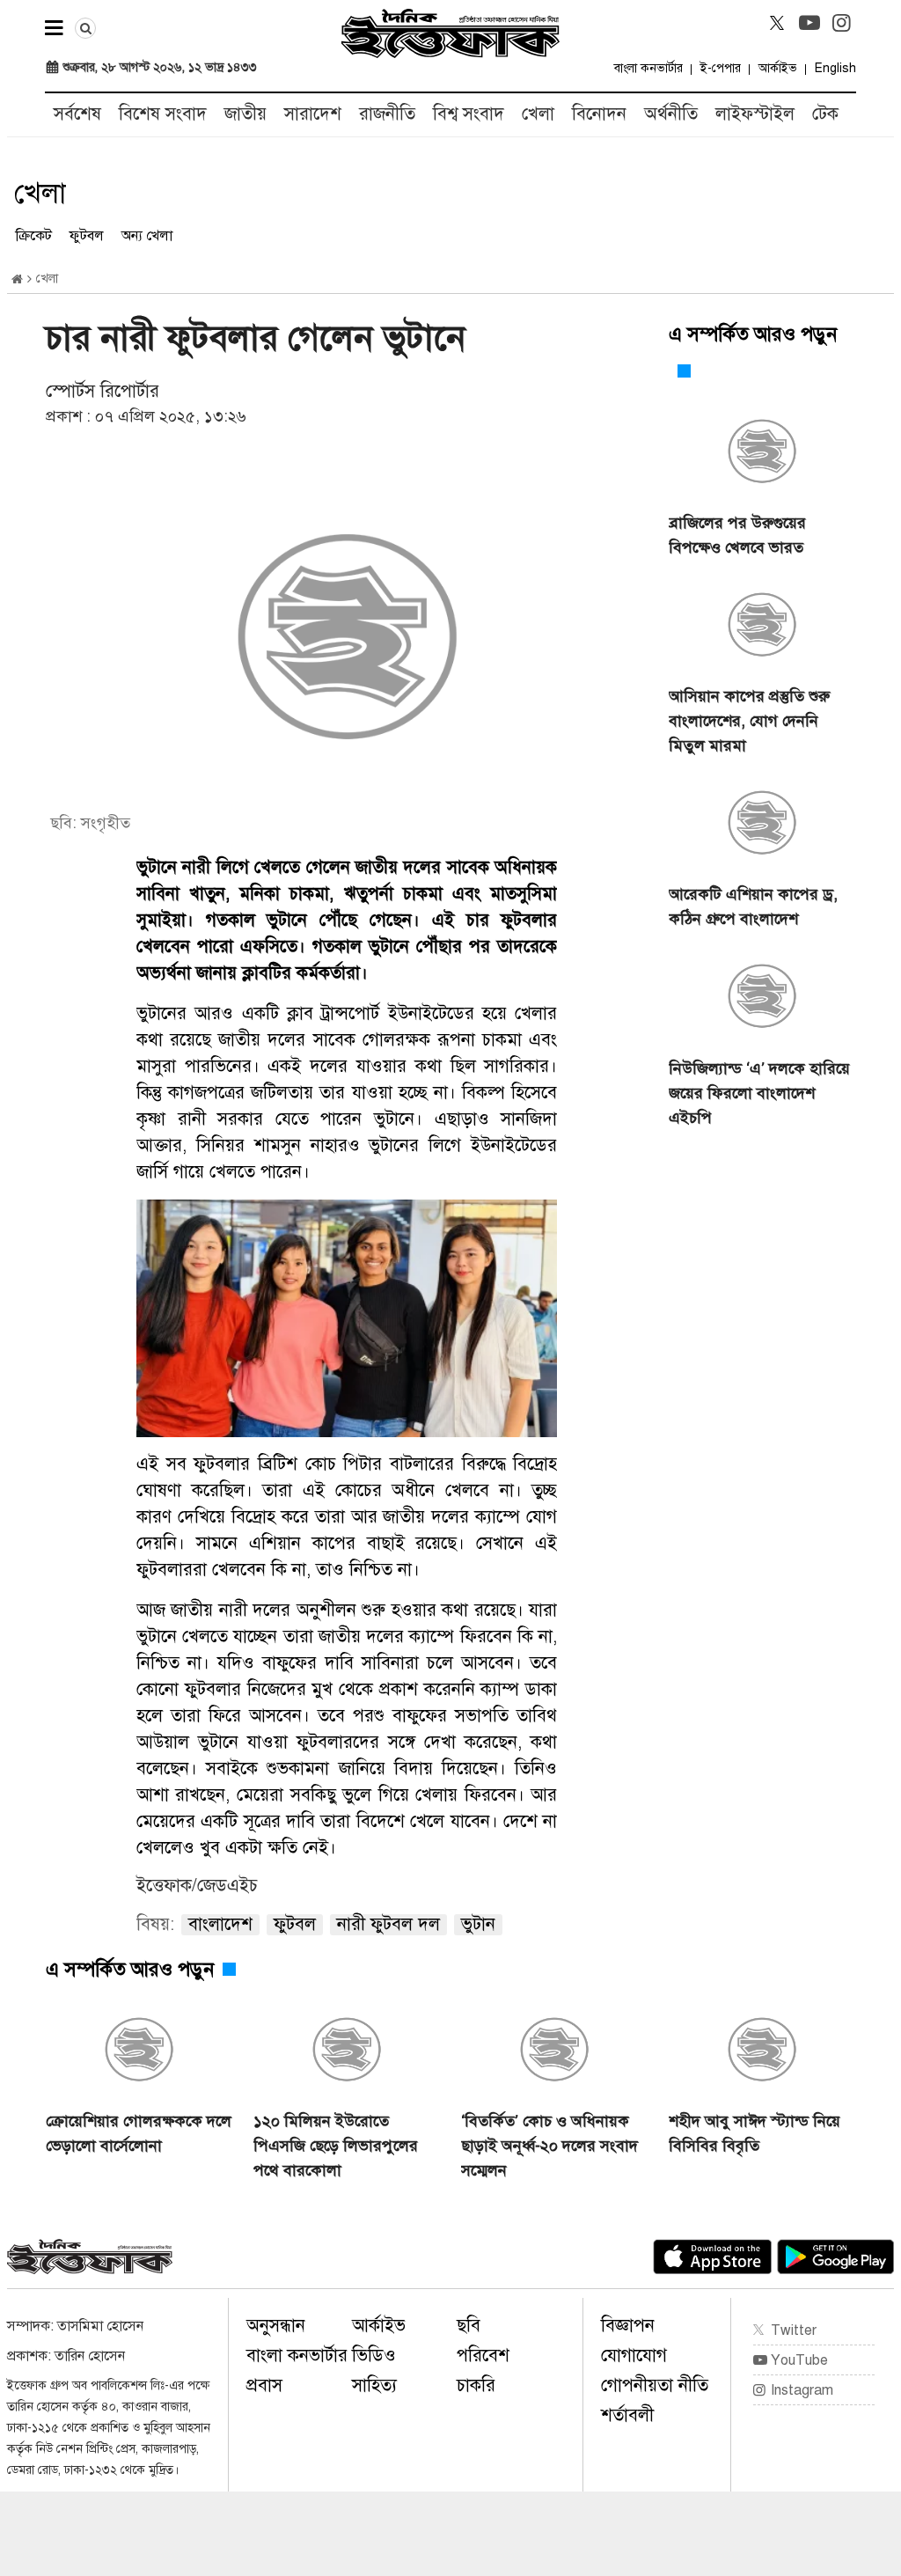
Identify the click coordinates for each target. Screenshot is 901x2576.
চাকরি (476, 2385)
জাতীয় (245, 114)
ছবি (469, 2326)
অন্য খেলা (147, 236)
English (835, 68)
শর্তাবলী (627, 2415)
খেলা (538, 114)
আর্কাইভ (778, 68)
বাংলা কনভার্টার (648, 68)
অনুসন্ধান (276, 2326)
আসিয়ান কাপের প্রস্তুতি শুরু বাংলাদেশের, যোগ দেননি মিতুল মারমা (749, 721)
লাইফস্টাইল (755, 114)
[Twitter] (777, 23)
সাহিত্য (374, 2385)
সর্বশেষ (77, 114)
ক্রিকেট (34, 236)
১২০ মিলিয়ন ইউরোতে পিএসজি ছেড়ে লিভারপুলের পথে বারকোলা (336, 2146)
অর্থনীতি (671, 114)
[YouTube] (809, 23)
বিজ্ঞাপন (628, 2326)
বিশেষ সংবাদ (163, 114)
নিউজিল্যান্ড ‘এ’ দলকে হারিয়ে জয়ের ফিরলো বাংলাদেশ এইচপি (759, 1093)
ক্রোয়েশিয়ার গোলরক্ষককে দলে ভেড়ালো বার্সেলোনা (139, 2133)
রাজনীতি (387, 114)
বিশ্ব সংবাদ (469, 114)
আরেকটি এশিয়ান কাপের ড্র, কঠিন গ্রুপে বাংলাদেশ (753, 906)
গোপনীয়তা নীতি (655, 2385)
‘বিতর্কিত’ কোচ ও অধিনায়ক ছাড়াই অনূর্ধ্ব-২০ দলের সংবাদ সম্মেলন (549, 2146)
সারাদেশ (313, 114)
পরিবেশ (483, 2356)
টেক (825, 114)
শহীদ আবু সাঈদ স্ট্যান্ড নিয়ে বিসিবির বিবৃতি (754, 2133)
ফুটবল (87, 236)
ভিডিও (374, 2356)
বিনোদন (599, 114)
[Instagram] (842, 23)
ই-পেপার (721, 68)
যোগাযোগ (634, 2356)
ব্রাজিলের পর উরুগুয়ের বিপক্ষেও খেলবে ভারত (737, 535)
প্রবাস (264, 2385)
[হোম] (17, 279)
